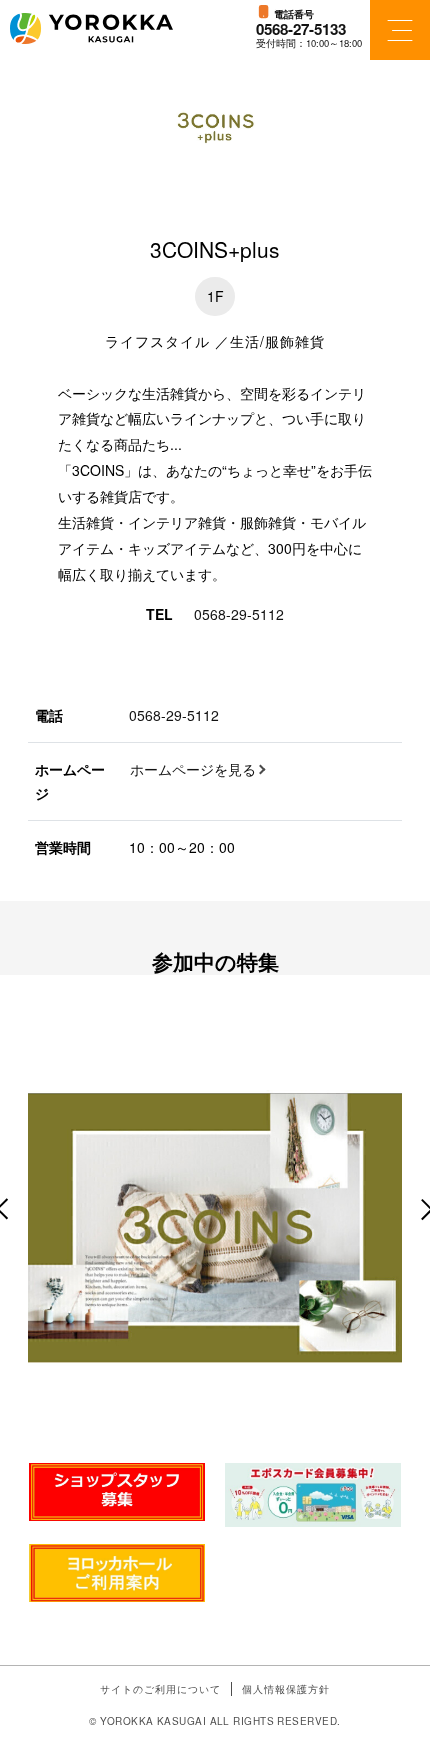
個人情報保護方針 (286, 1689)
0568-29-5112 (239, 614)
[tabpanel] (215, 1225)
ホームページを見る (193, 769)
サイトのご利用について (160, 1689)
